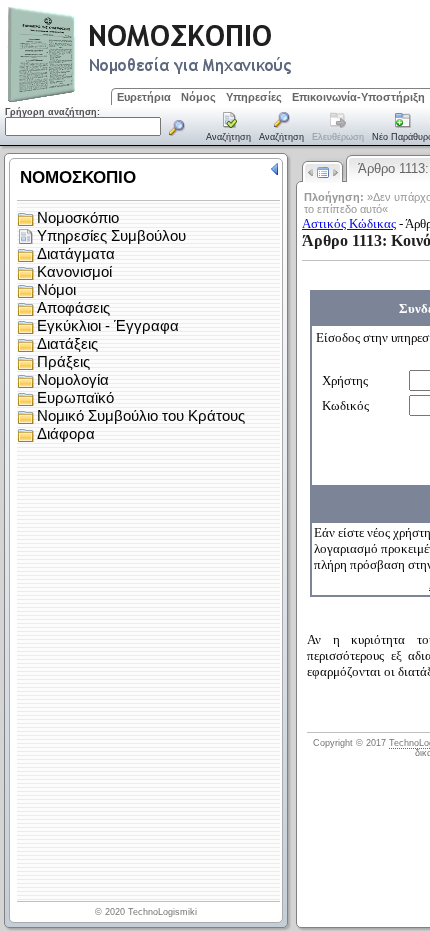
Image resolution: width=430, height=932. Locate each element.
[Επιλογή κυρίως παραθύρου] (229, 128)
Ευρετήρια (144, 97)
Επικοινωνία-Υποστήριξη (358, 97)
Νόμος (198, 97)
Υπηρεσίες (254, 97)
